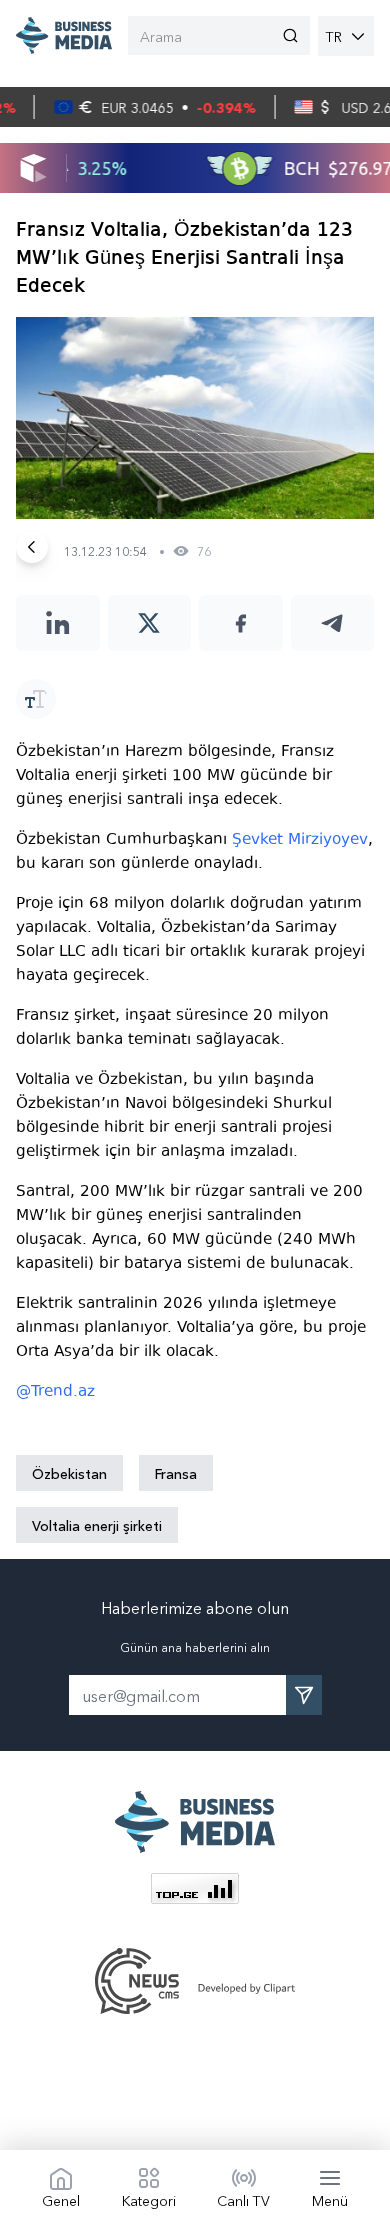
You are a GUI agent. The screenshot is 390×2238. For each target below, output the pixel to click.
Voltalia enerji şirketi (97, 1525)
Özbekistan (69, 1473)
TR (334, 36)
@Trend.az (55, 1391)
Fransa (176, 1473)
